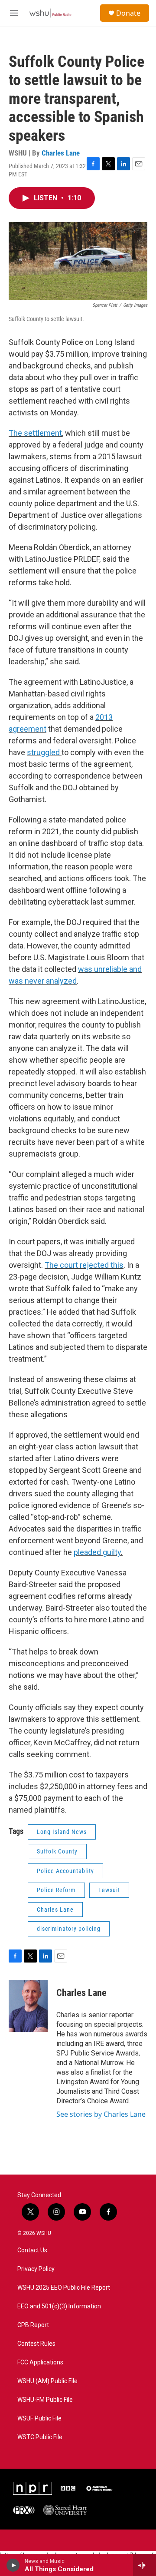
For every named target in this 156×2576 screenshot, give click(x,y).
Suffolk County (57, 1851)
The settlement (35, 433)
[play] (13, 2565)
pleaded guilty (97, 1552)
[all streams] (145, 2565)
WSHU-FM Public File (45, 2400)
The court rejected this (84, 1265)
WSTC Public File (40, 2437)
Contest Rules (36, 2344)
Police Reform (56, 1890)
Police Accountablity (65, 1871)
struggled (44, 752)
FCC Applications (40, 2362)
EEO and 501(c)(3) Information (59, 2306)
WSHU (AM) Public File (47, 2381)
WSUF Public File (39, 2419)
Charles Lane (61, 153)
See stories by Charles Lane (101, 2114)
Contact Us (32, 2250)
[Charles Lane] (28, 2006)
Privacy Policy (36, 2269)
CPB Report (33, 2325)
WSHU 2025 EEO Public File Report (64, 2288)
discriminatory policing (69, 1929)
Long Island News (62, 1832)
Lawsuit (109, 1890)
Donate (128, 13)
